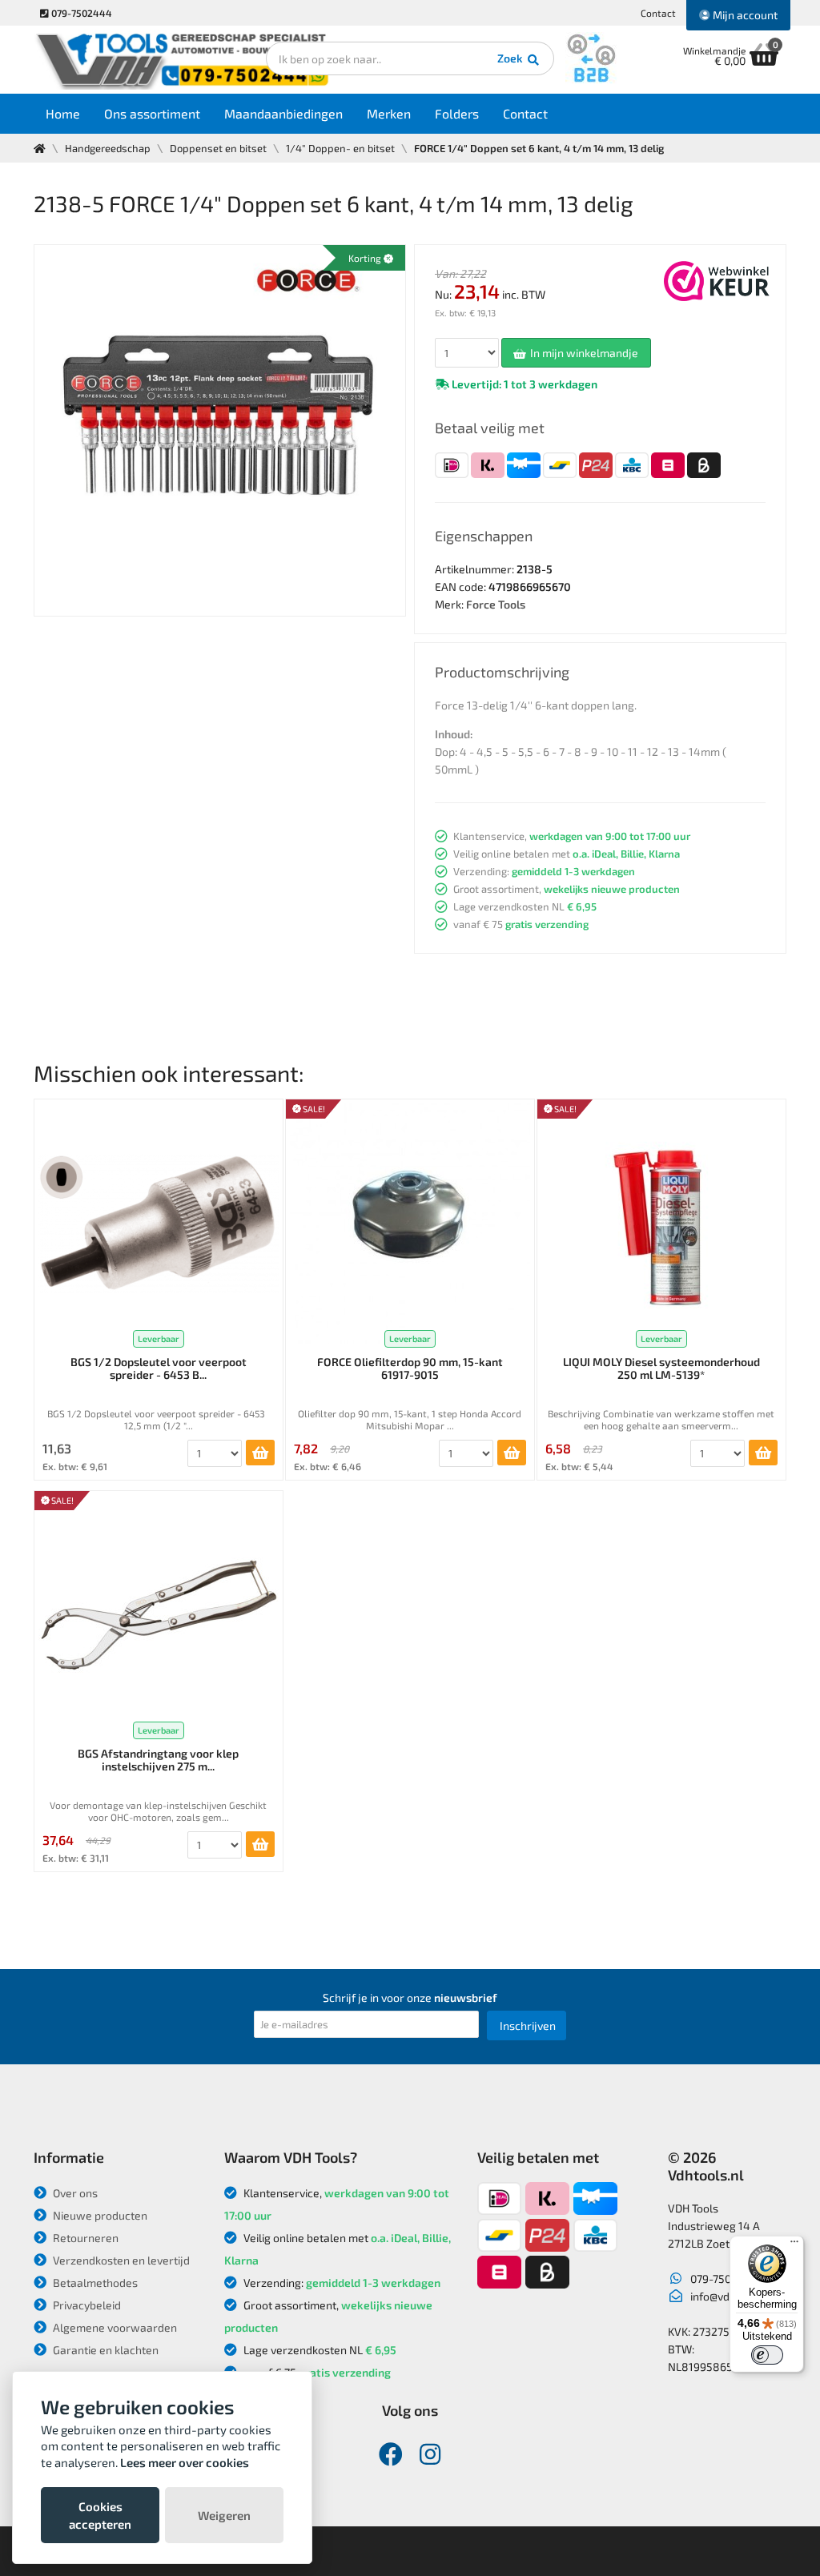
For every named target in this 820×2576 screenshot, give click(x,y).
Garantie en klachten (105, 2350)
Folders (457, 113)
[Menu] (794, 2245)
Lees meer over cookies (185, 2462)
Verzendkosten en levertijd (120, 2260)
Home (63, 113)
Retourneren (84, 2238)
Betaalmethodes (94, 2283)
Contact (658, 13)
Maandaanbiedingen (283, 113)
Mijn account (744, 15)
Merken (389, 113)
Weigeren (224, 2515)
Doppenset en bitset (218, 148)
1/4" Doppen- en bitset (340, 148)
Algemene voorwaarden (114, 2327)
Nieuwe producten (99, 2215)
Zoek (511, 58)
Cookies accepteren (100, 2515)
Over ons (74, 2193)
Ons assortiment (152, 113)
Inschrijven (528, 2025)
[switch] (767, 2355)
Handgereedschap (108, 148)
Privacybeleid (86, 2305)
